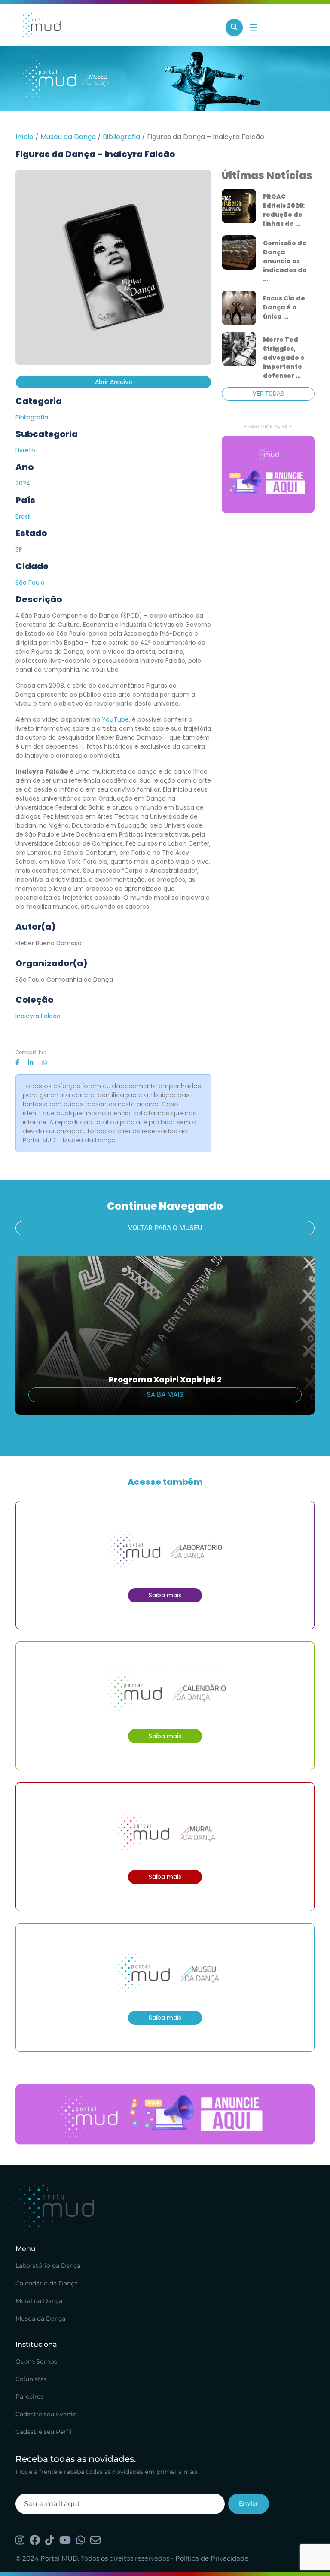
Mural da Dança (39, 2301)
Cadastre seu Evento (46, 2414)
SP (19, 549)
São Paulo (30, 583)
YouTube (115, 719)
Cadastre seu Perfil (44, 2432)
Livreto (25, 450)
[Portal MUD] (117, 27)
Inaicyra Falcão (38, 1016)
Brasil (23, 516)
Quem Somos (36, 2361)
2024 (23, 483)
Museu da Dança (68, 137)
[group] (268, 474)
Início (24, 137)
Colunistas (31, 2379)
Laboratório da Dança (48, 2266)
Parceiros (30, 2397)
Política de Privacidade (212, 2558)
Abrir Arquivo (114, 382)
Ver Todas (268, 394)
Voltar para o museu (165, 1228)
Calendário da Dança (47, 2283)
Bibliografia (121, 137)
